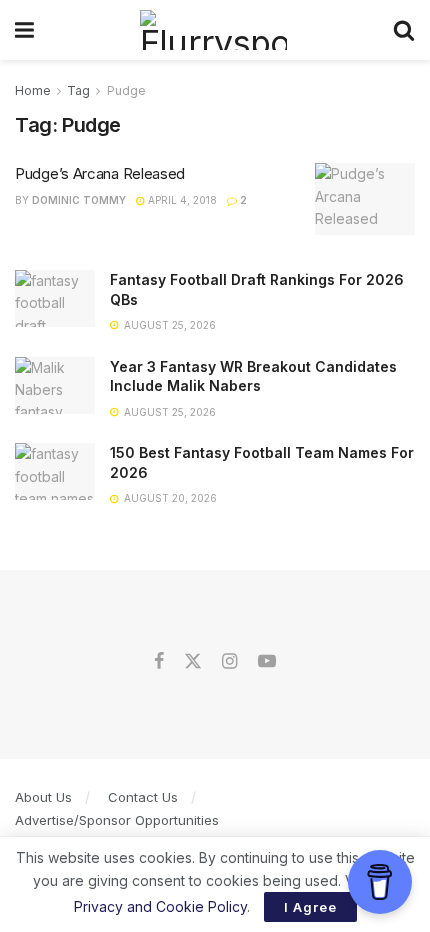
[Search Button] (404, 30)
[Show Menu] (24, 30)
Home (33, 90)
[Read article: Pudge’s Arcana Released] (365, 199)
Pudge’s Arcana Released (100, 173)
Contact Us (143, 797)
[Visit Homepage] (213, 30)
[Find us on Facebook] (159, 662)
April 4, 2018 (181, 200)
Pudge (126, 90)
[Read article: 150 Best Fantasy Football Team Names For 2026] (55, 471)
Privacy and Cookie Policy (160, 906)
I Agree (310, 907)
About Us (43, 797)
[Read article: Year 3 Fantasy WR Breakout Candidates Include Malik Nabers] (55, 385)
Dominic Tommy (79, 200)
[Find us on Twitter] (193, 662)
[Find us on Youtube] (267, 662)
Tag (78, 90)
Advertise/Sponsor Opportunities (117, 820)
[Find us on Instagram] (229, 662)
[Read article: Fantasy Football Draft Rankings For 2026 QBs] (55, 298)
